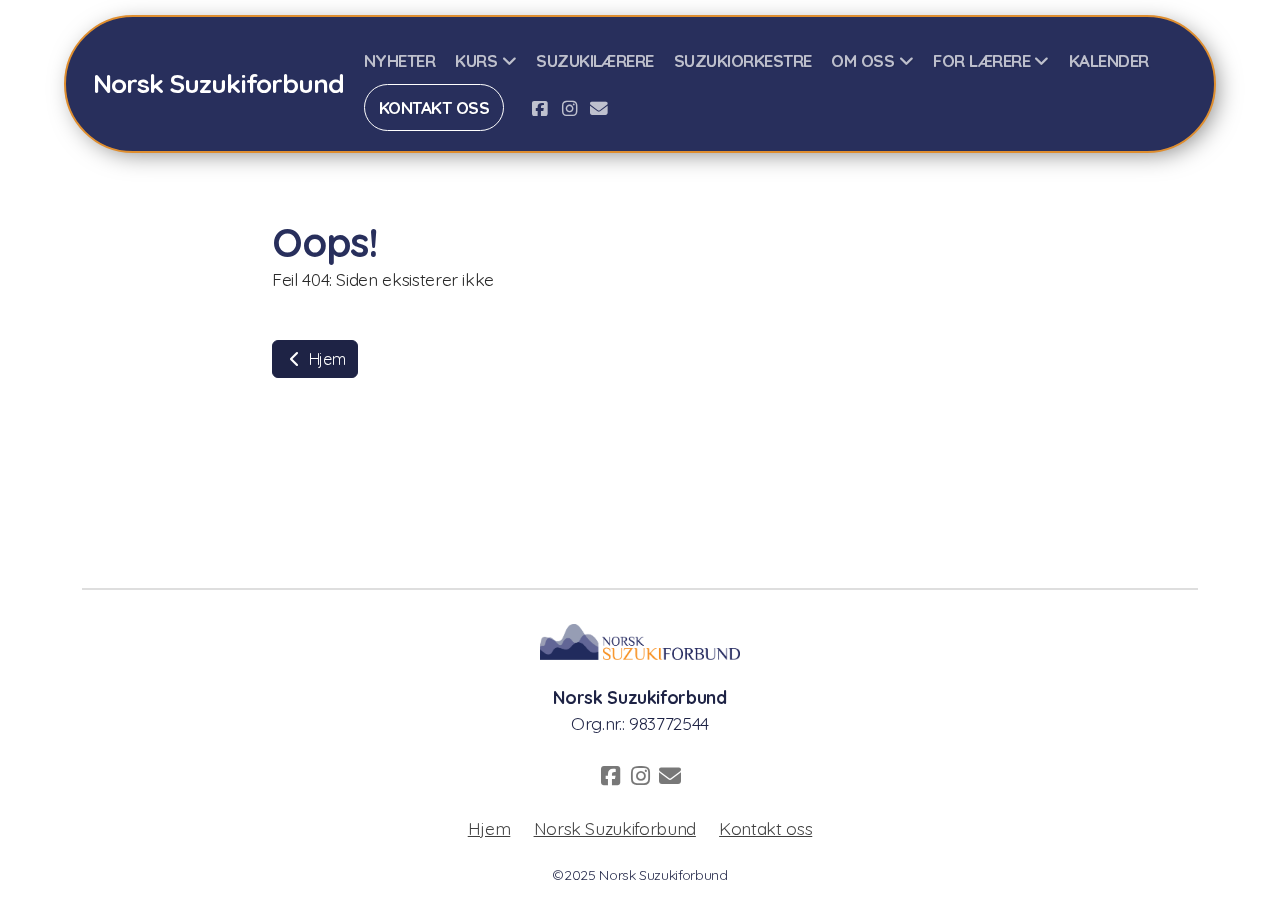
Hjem (325, 359)
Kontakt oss (765, 828)
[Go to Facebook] (539, 108)
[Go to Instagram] (569, 108)
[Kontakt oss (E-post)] (599, 108)
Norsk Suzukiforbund (615, 828)
